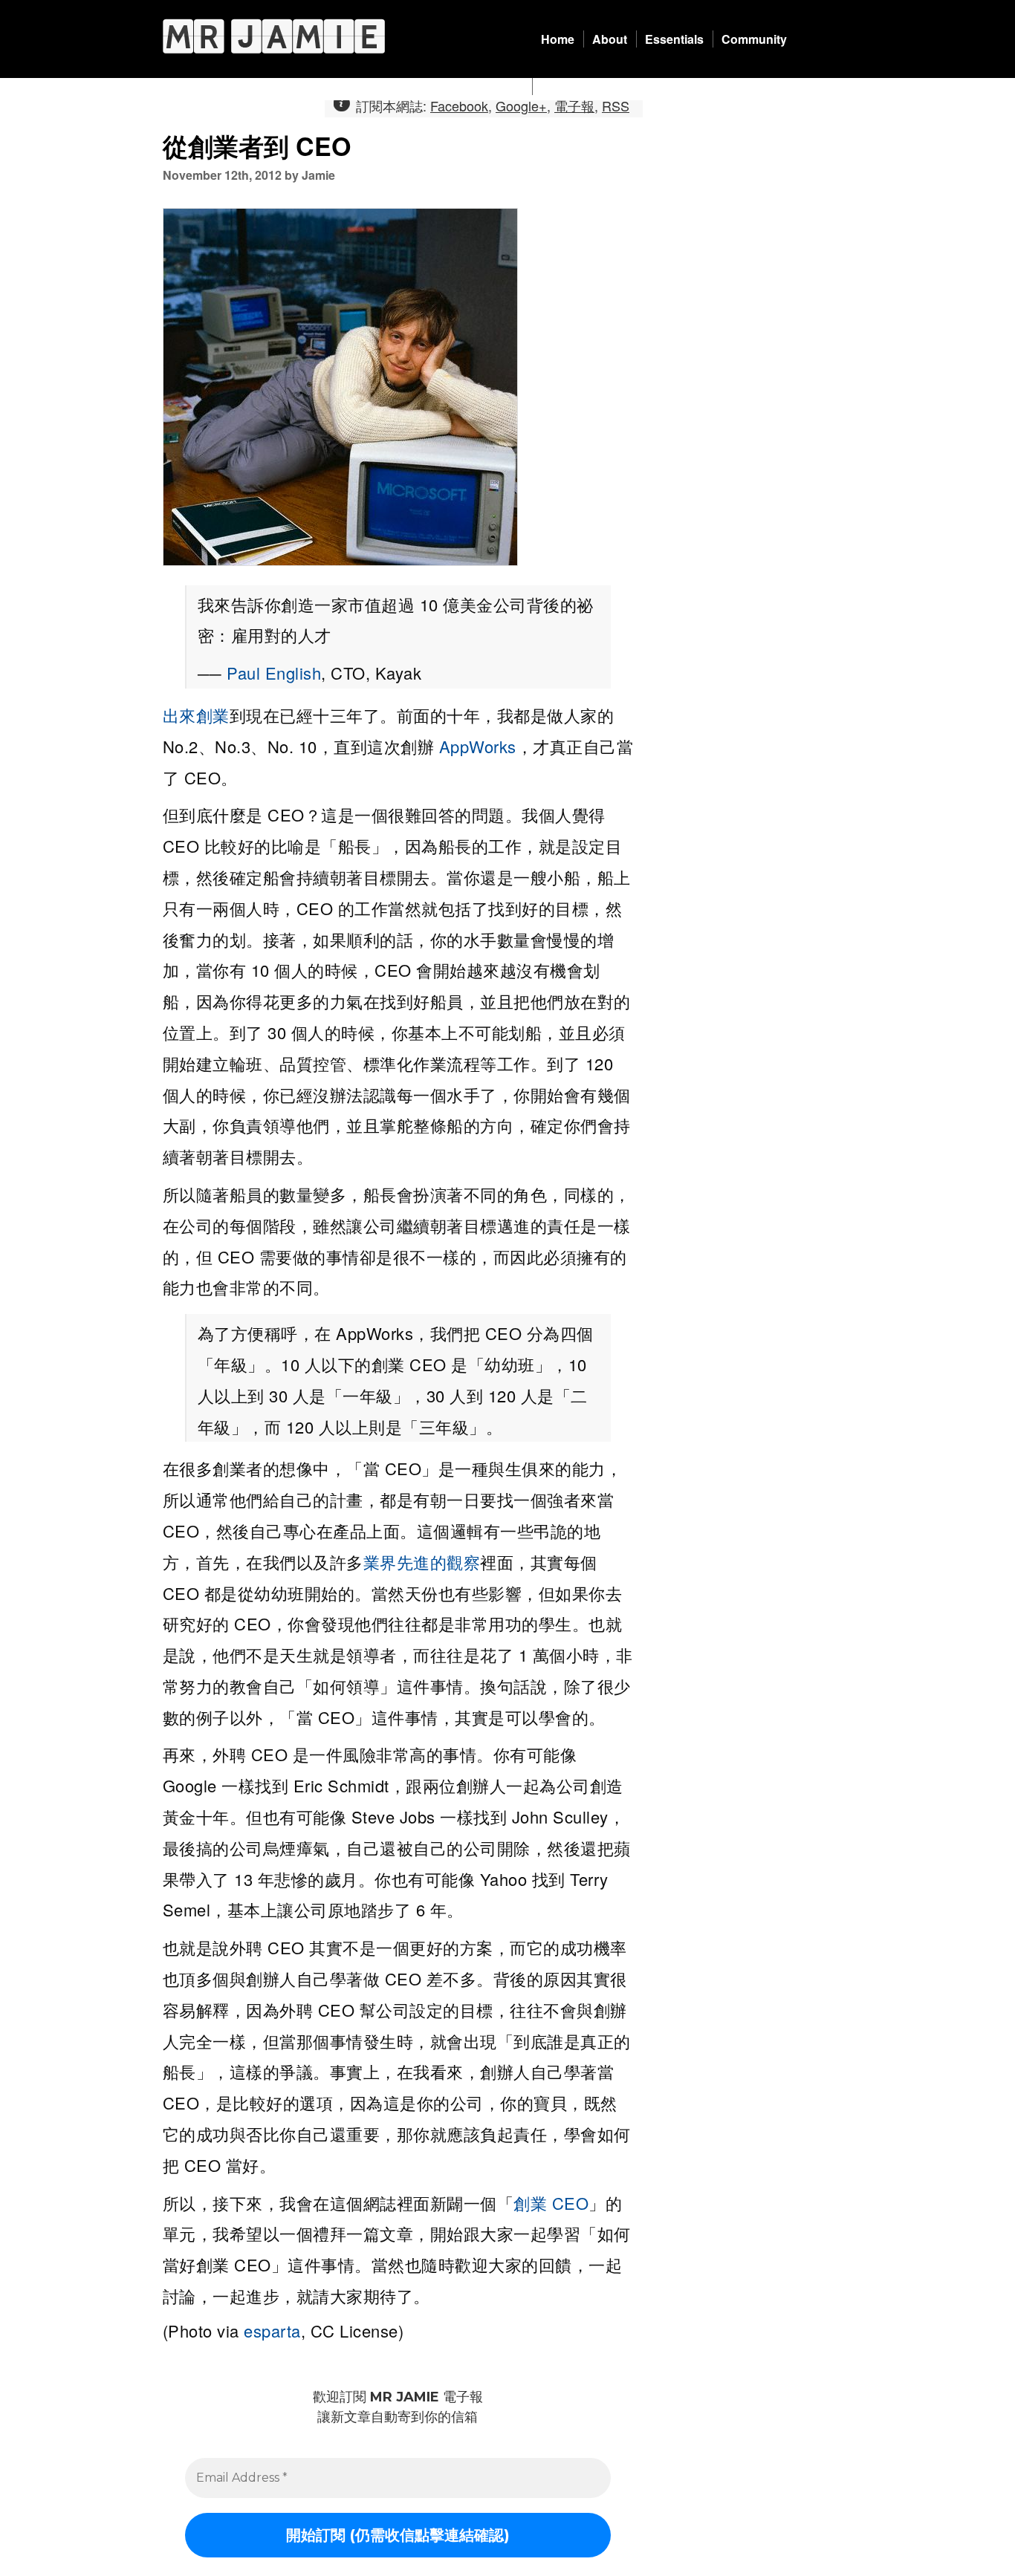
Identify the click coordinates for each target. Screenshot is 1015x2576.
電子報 (574, 105)
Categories (572, 87)
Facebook (459, 105)
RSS (616, 105)
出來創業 (196, 715)
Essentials (674, 39)
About (610, 39)
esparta (272, 2331)
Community (754, 39)
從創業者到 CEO (257, 146)
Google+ (521, 105)
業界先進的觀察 (422, 1562)
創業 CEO (551, 2203)
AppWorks (478, 746)
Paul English (274, 673)
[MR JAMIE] (274, 36)
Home (558, 39)
